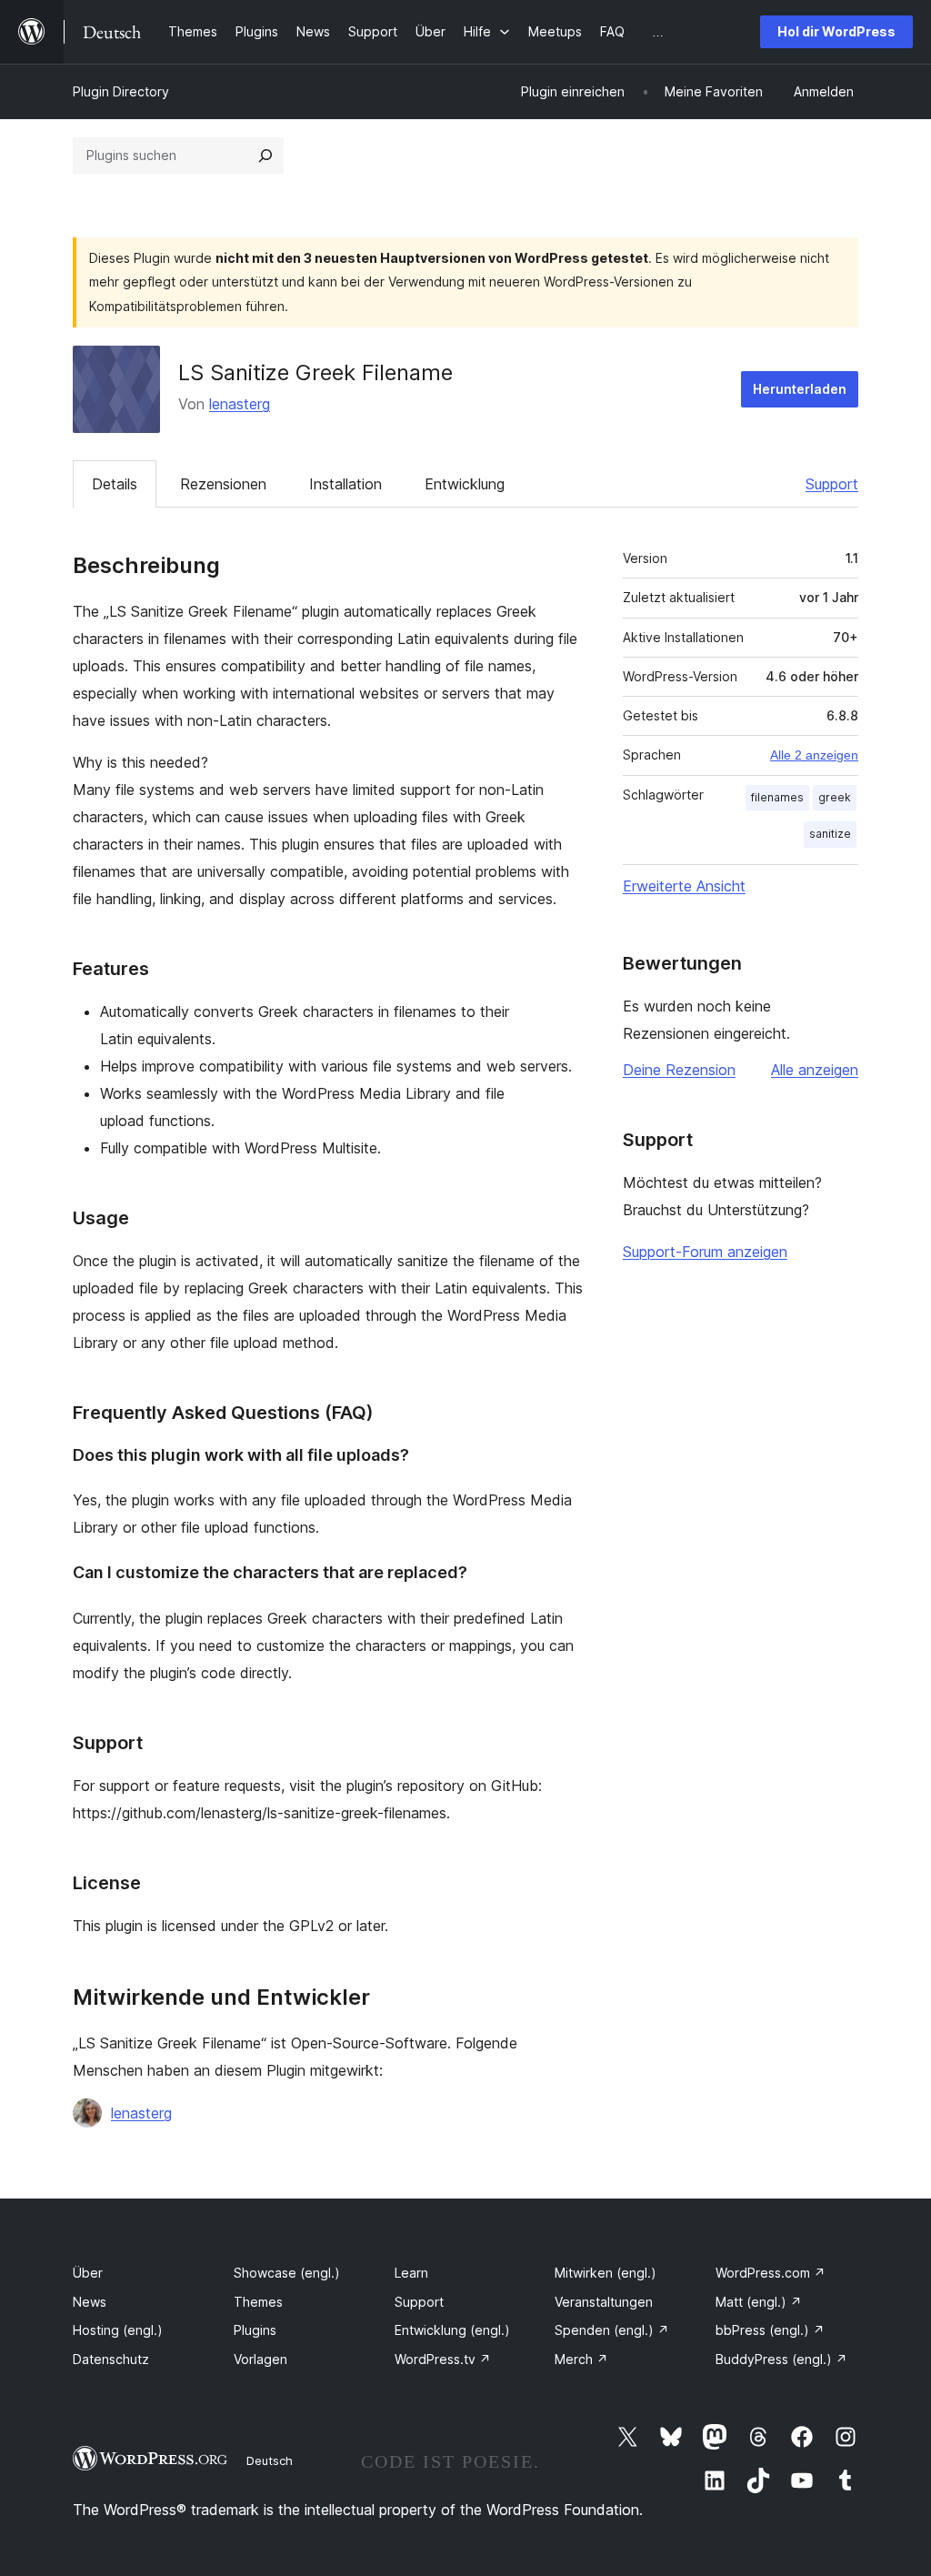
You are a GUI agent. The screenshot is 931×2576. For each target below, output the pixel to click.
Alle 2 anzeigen (814, 755)
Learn (411, 2273)
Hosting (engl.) (118, 2330)
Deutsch (270, 2460)
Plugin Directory (121, 91)
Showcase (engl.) (287, 2273)
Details (115, 484)
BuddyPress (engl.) (781, 2359)
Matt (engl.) (759, 2302)
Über (88, 2273)
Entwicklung (465, 484)
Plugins (255, 2330)
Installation (345, 484)
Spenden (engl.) (612, 2330)
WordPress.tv (443, 2359)
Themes (258, 2302)
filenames (777, 797)
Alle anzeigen (815, 1070)
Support (832, 484)
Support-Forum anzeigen (705, 1252)
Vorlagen (260, 2359)
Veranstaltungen (604, 2302)
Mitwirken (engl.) (606, 2273)
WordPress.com (771, 2273)
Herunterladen (800, 389)
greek (835, 797)
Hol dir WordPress (836, 31)
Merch (581, 2359)
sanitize (830, 834)
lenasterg (240, 404)
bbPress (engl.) (770, 2330)
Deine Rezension (679, 1070)
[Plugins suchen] (265, 156)
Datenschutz (111, 2359)
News (90, 2302)
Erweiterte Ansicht (684, 886)
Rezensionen (223, 484)
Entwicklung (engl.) (452, 2330)
